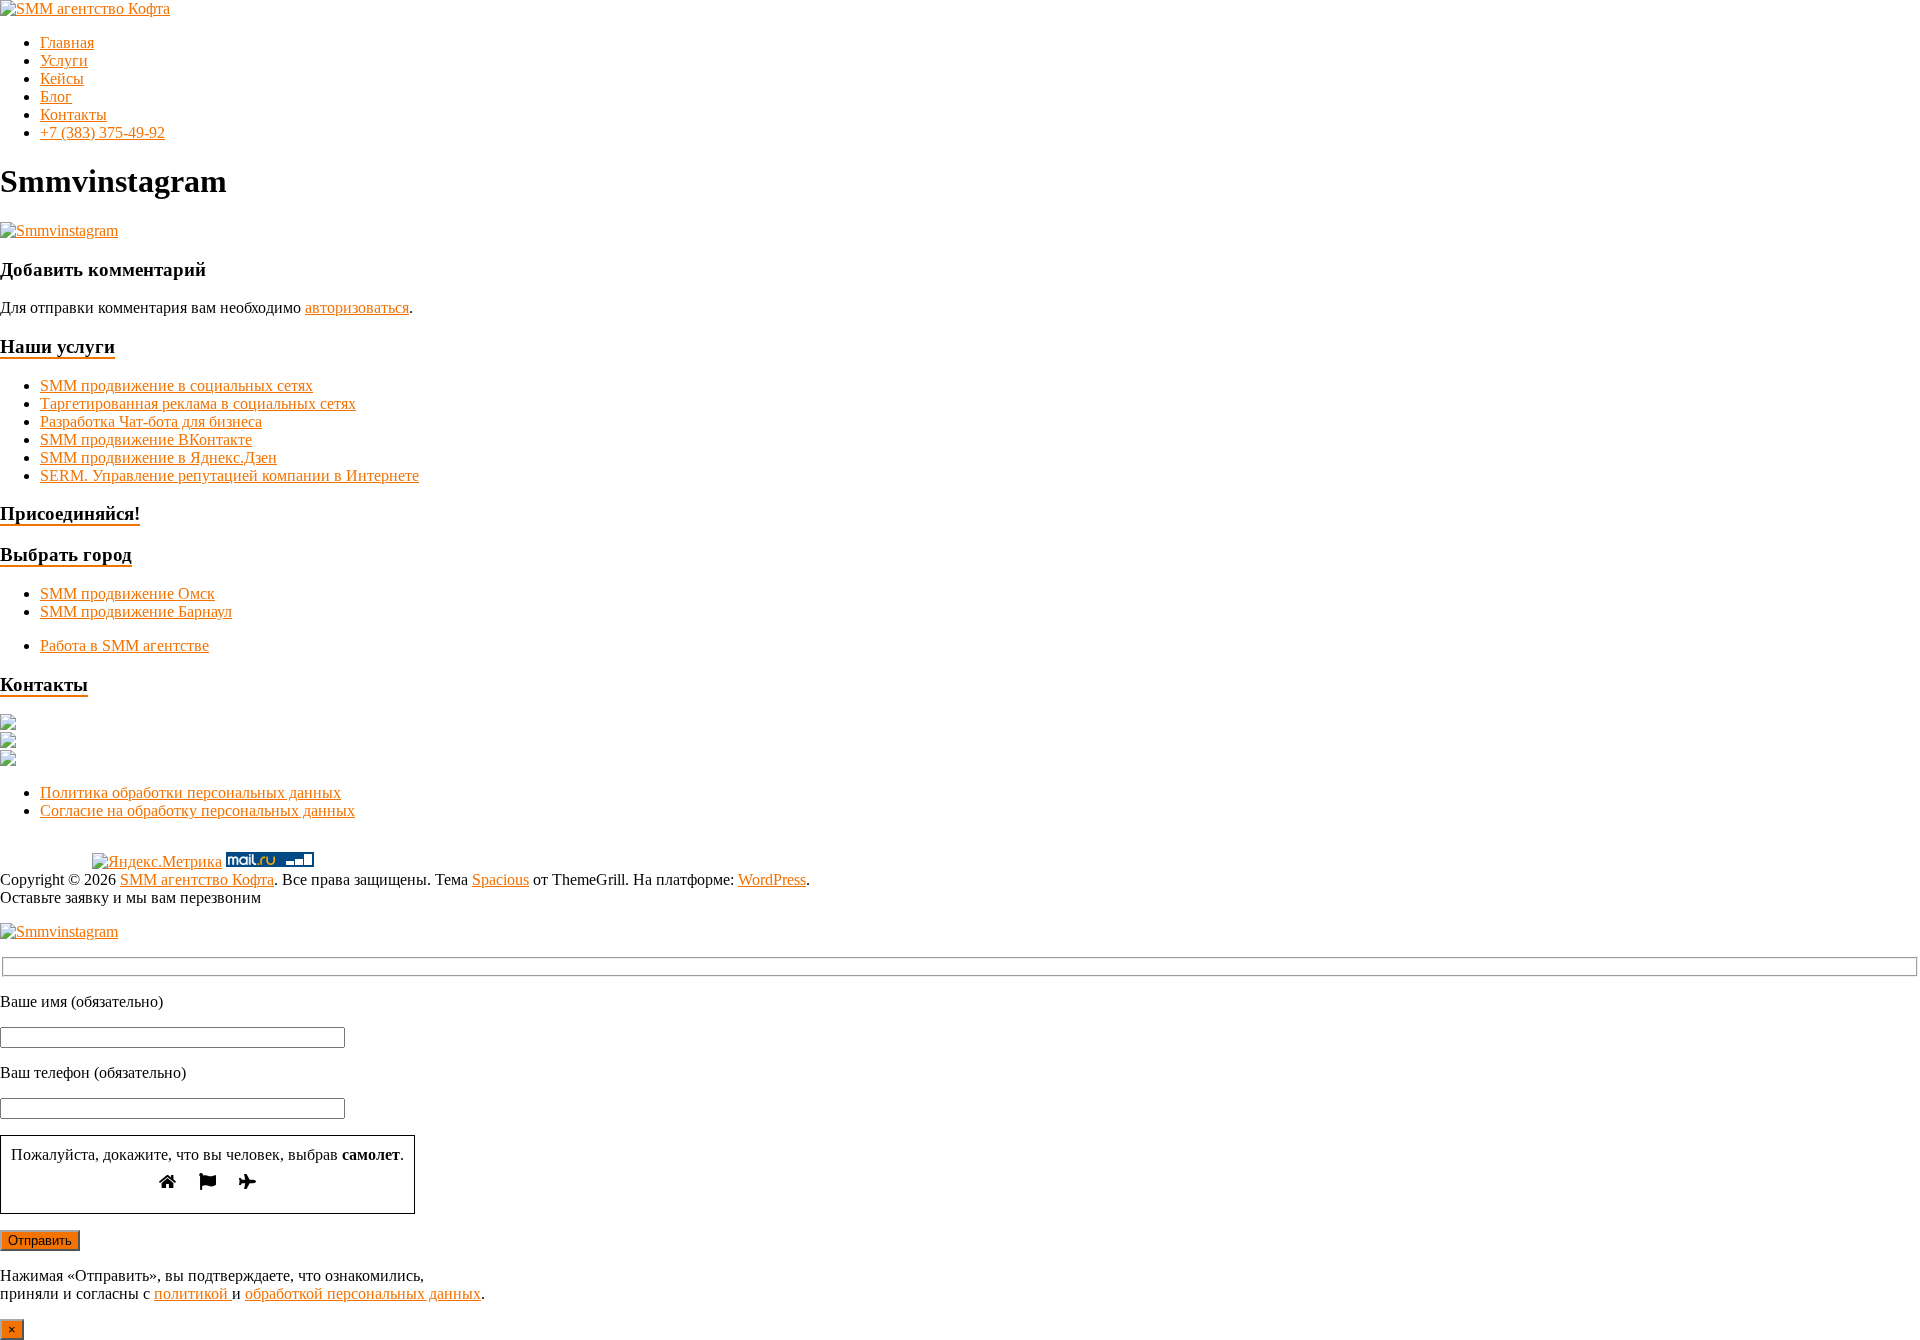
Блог (56, 96)
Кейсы (62, 78)
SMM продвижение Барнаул (136, 611)
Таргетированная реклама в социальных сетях (198, 403)
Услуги (64, 60)
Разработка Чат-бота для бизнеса (151, 421)
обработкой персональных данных (363, 1293)
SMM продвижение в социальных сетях (176, 385)
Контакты (73, 114)
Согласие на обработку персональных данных (197, 810)
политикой (193, 1293)
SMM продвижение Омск (127, 593)
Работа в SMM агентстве (124, 645)
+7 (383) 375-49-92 (102, 132)
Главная (67, 42)
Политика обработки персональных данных (190, 792)
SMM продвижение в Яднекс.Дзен (158, 457)
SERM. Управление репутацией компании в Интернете (229, 475)
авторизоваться (357, 307)
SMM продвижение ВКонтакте (146, 439)
